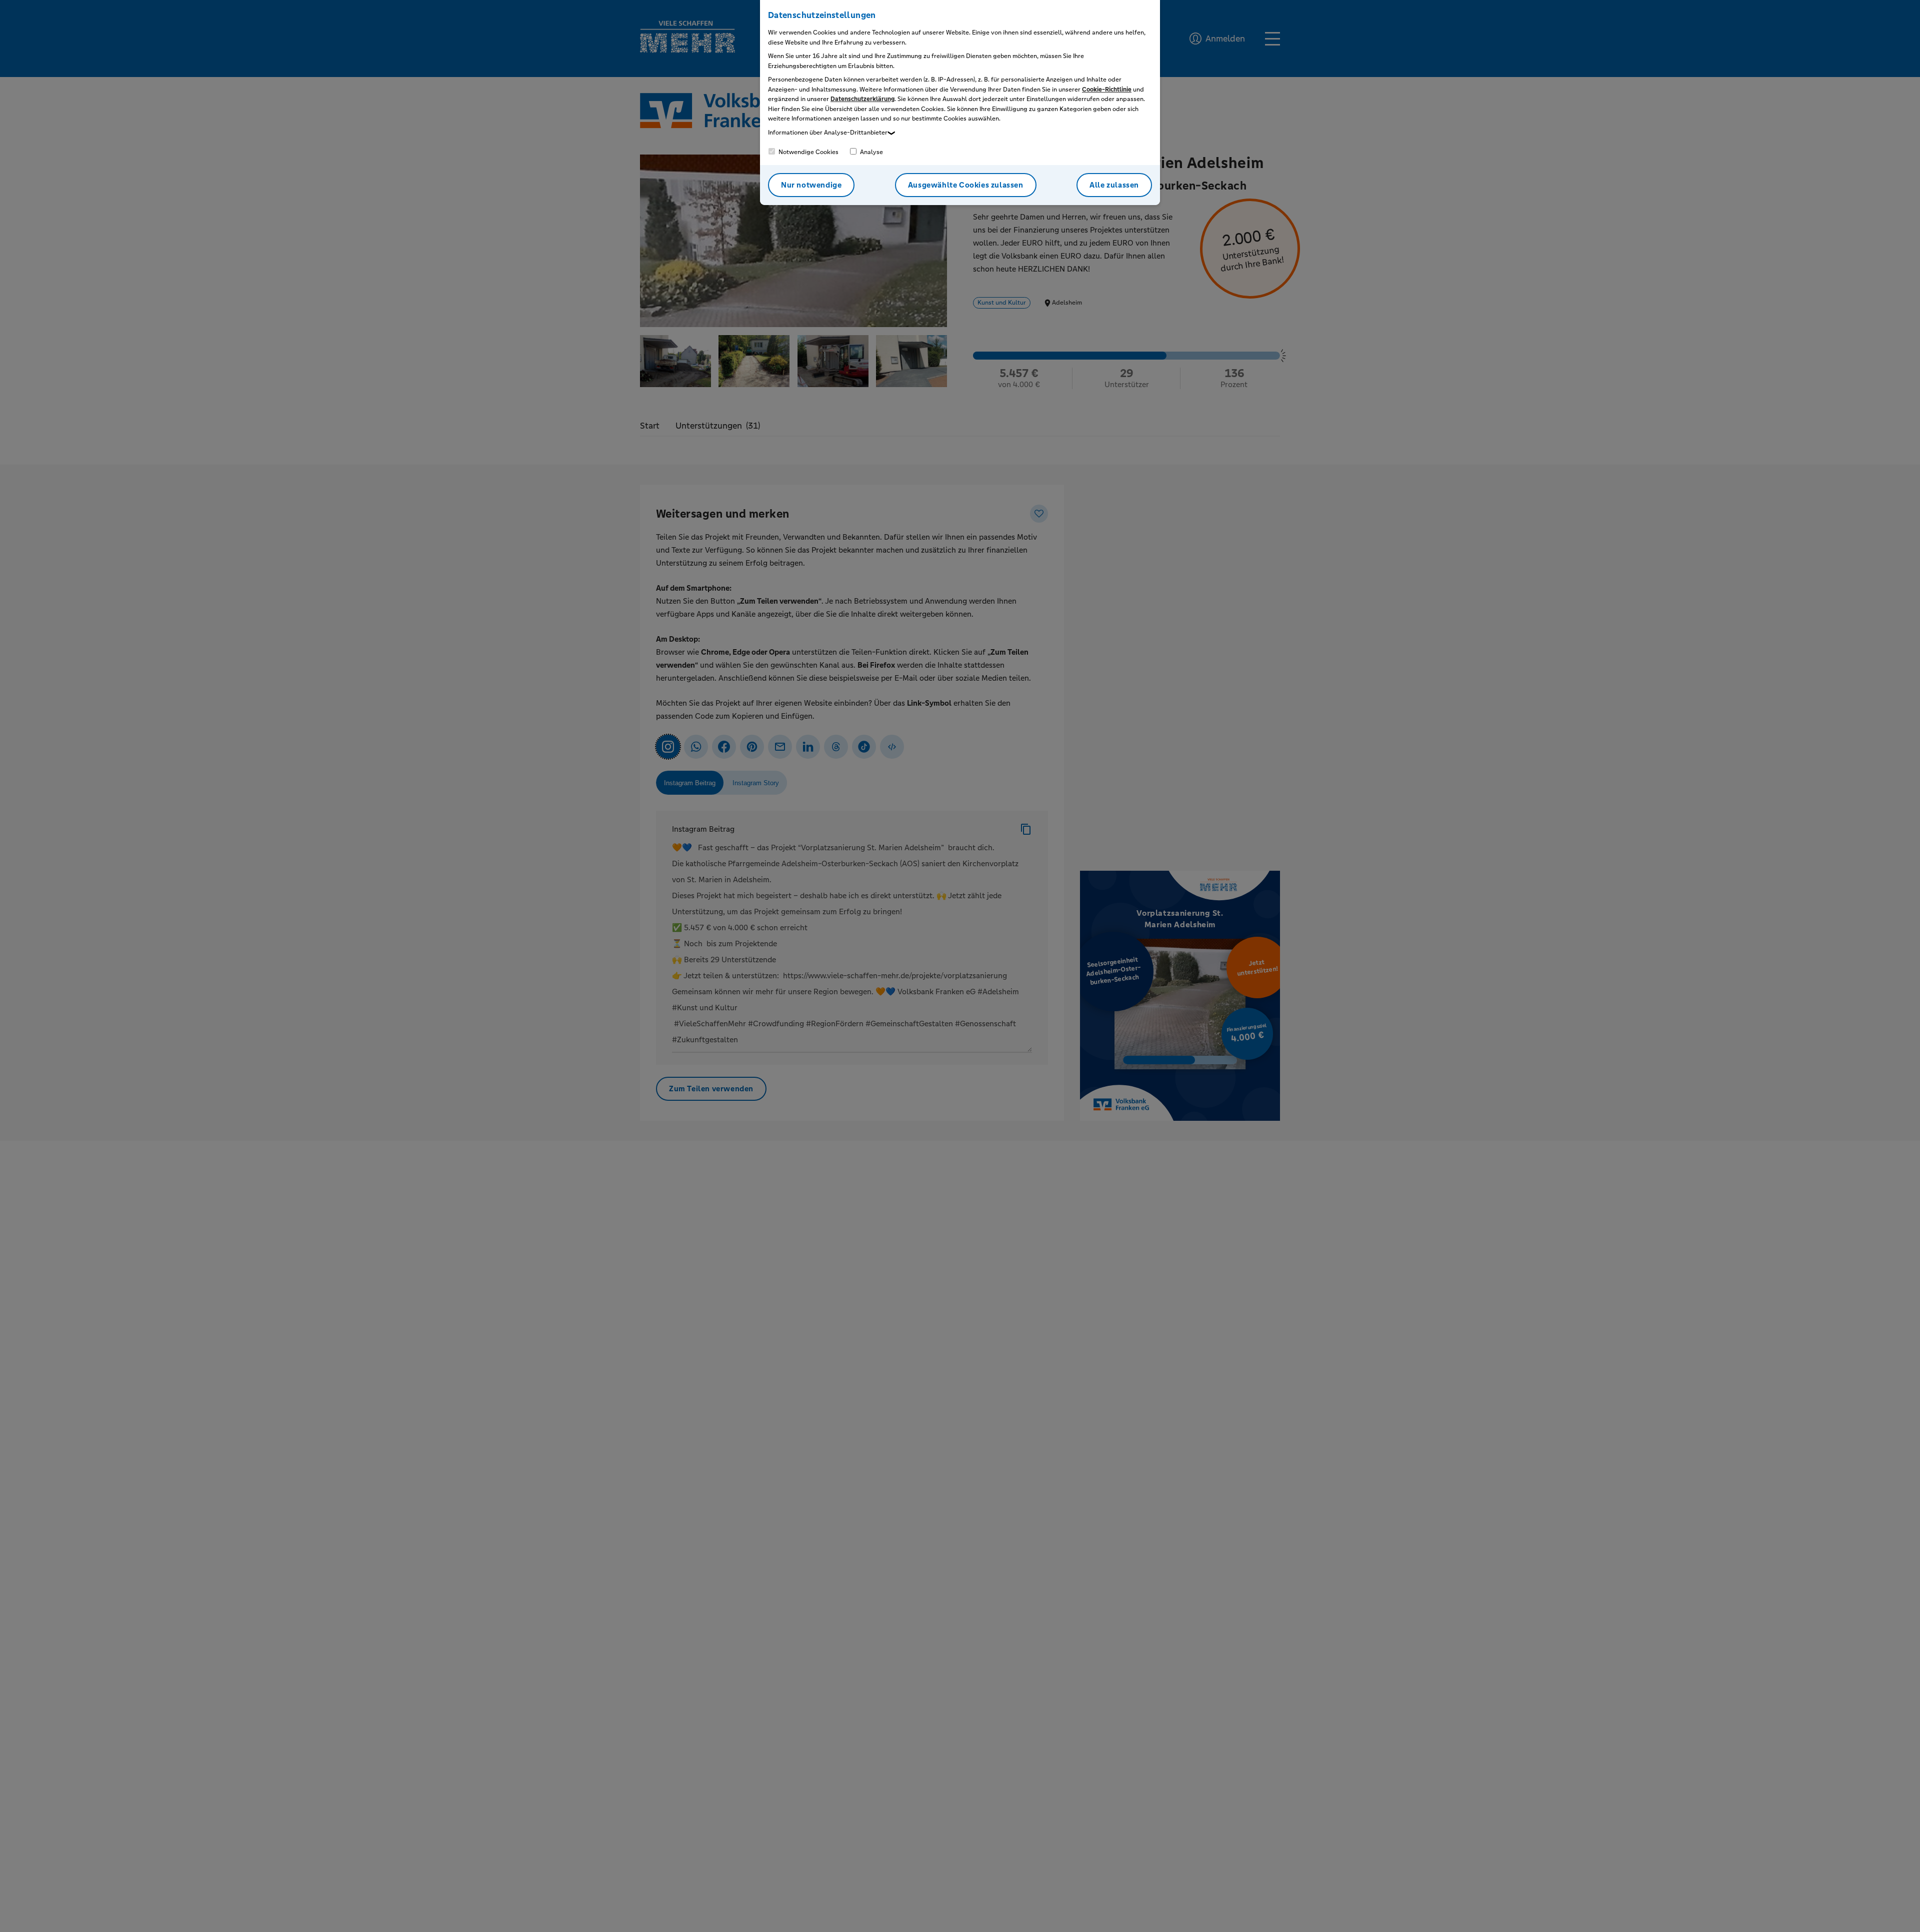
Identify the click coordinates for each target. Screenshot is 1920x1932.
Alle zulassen (1114, 185)
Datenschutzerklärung (862, 99)
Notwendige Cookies (808, 152)
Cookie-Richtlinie (1107, 90)
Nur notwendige (811, 185)
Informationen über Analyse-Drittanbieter (828, 133)
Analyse (871, 152)
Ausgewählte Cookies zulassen (966, 185)
